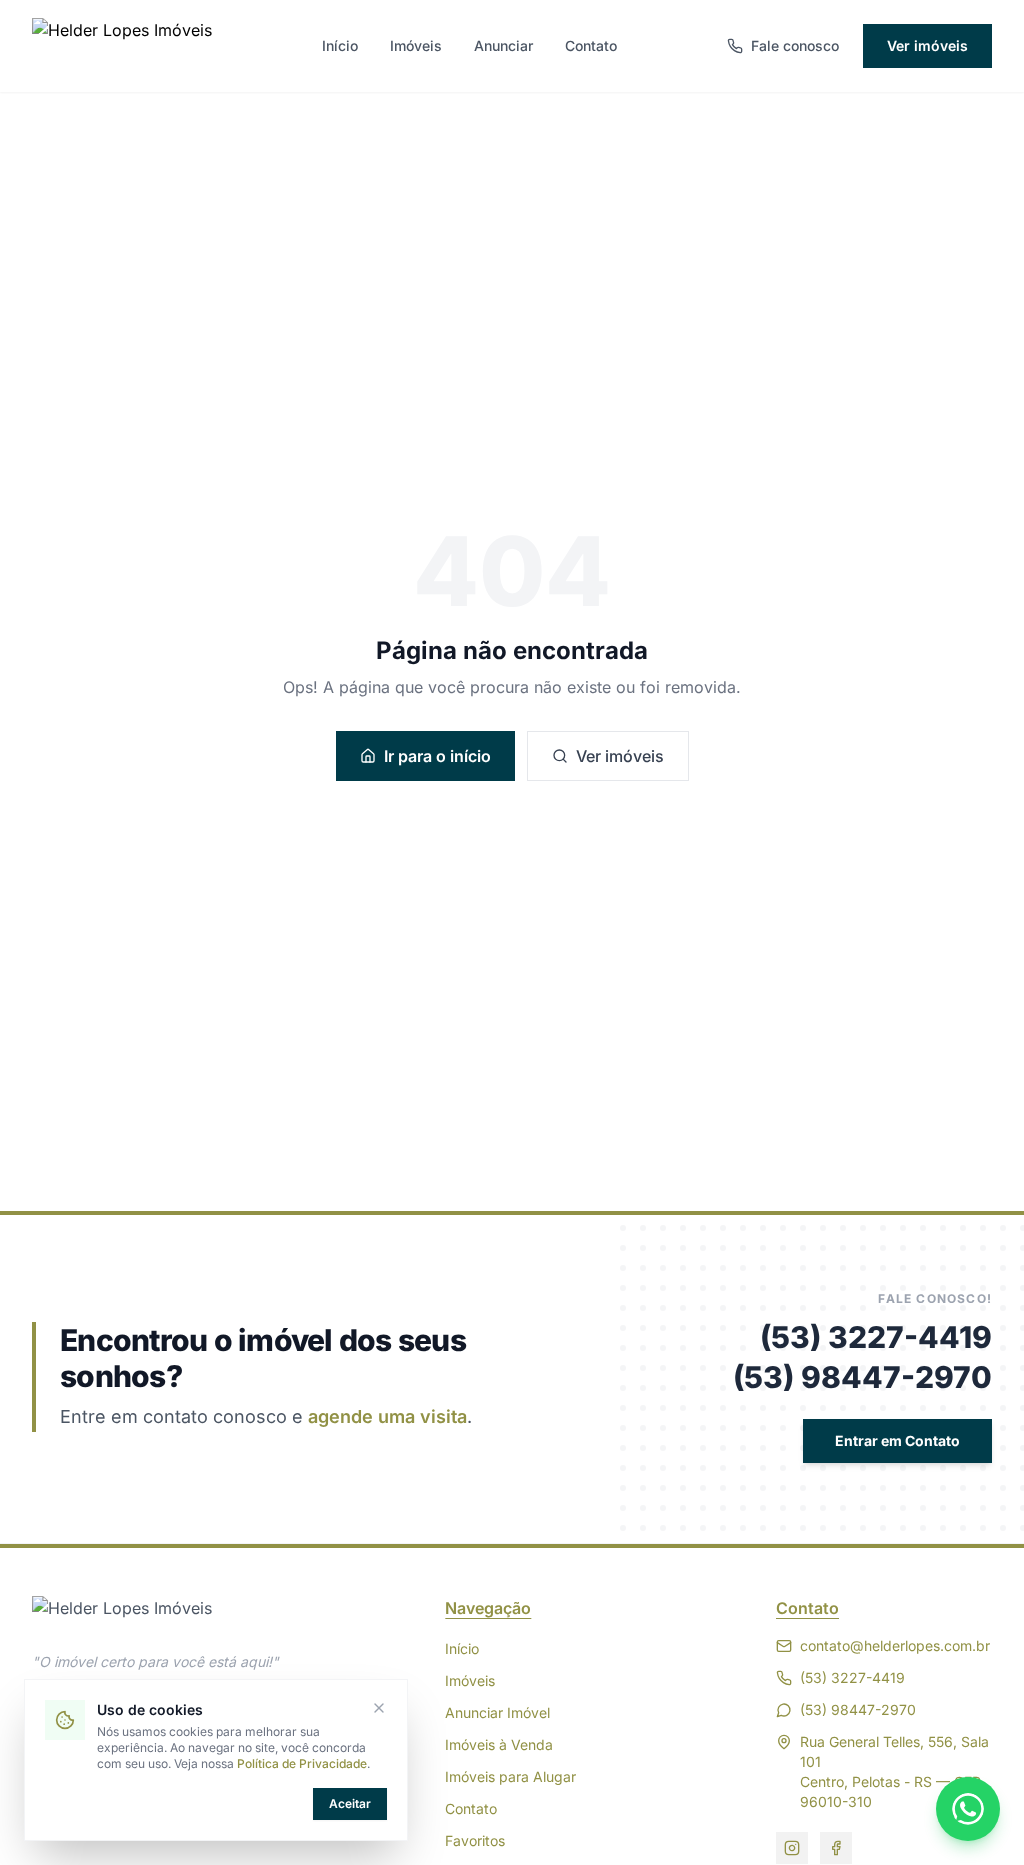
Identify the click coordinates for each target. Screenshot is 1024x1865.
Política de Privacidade (302, 1763)
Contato (591, 45)
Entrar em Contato (897, 1440)
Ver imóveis (927, 45)
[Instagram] (792, 1848)
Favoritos (475, 1840)
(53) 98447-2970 (862, 1377)
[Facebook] (836, 1848)
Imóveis (416, 45)
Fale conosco (795, 45)
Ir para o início (437, 756)
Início (340, 45)
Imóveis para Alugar (510, 1776)
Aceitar (350, 1803)
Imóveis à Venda (499, 1744)
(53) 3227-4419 (876, 1337)
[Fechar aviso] (379, 1708)
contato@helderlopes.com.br (895, 1645)
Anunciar (503, 45)
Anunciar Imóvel (497, 1712)
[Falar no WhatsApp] (968, 1809)
